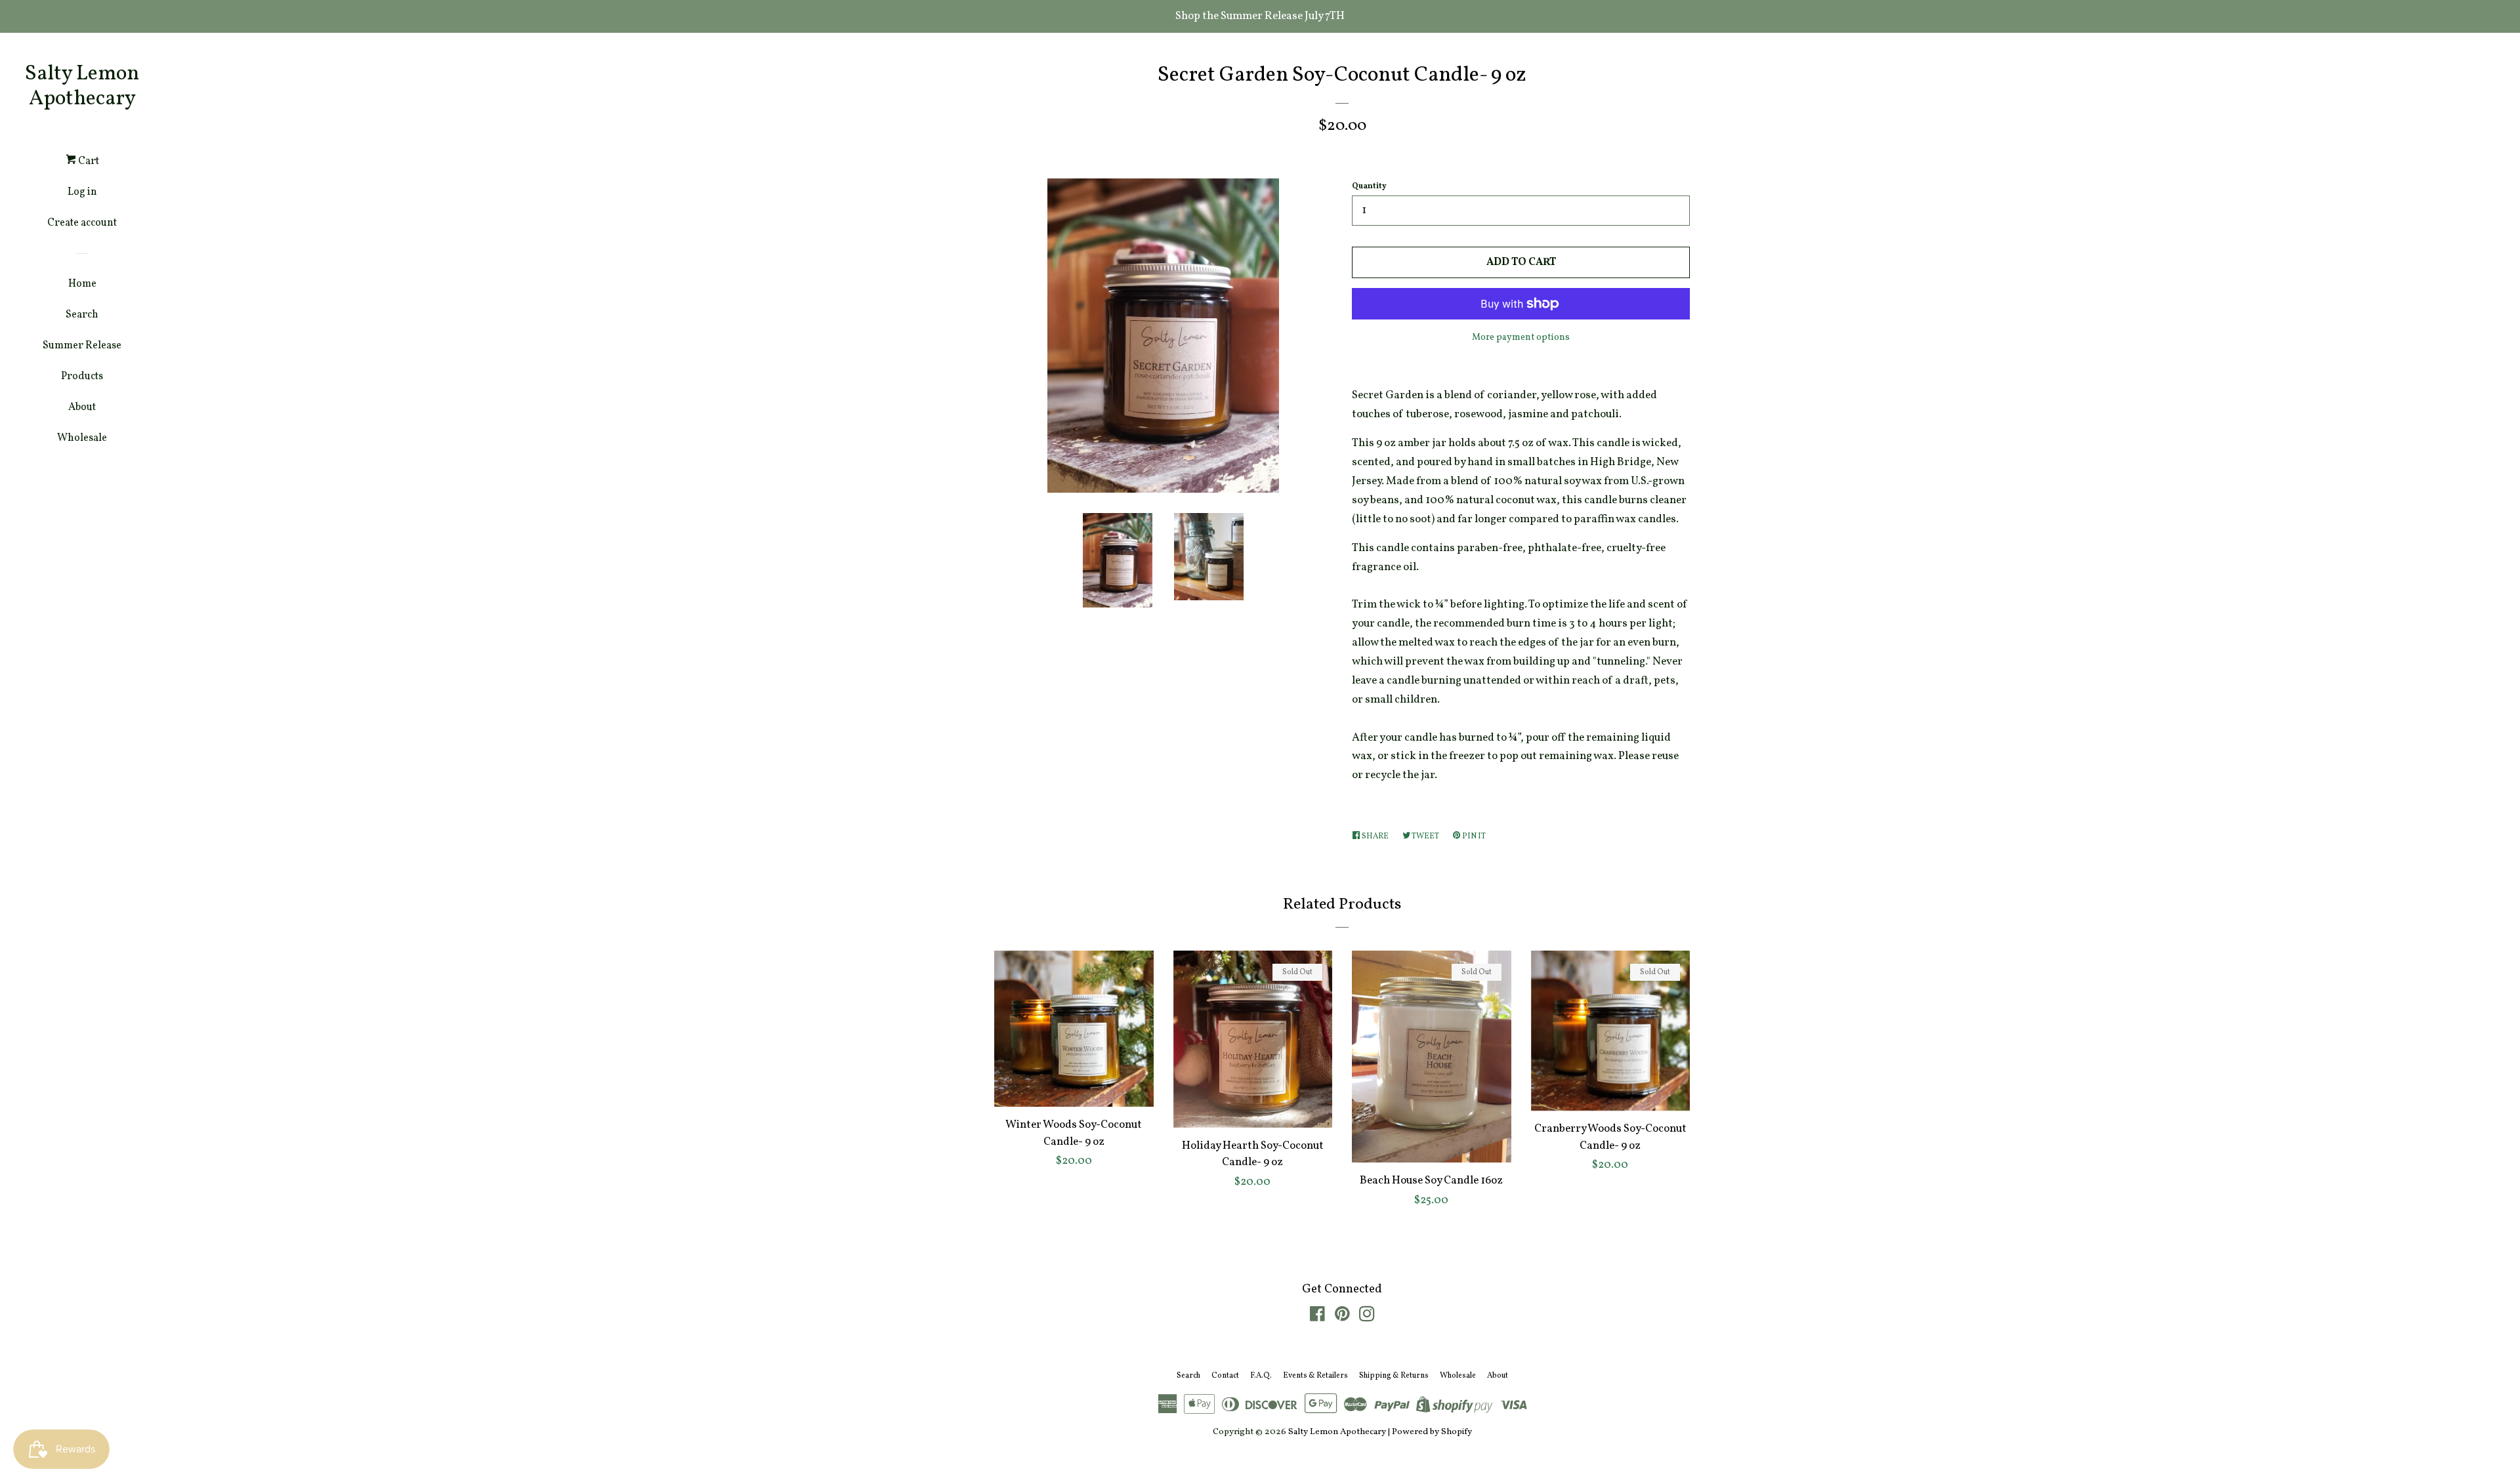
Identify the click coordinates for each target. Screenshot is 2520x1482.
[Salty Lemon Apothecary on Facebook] (1317, 1317)
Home (82, 284)
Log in (82, 192)
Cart (88, 161)
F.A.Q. (1261, 1376)
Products (82, 377)
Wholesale (82, 438)
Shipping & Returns (1394, 1376)
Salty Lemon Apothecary (82, 87)
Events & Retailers (1315, 1376)
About (82, 407)
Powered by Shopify (1432, 1432)
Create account (82, 223)
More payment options (1521, 338)
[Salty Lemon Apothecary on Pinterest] (1342, 1317)
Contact (1225, 1376)
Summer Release (82, 346)
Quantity (1369, 186)
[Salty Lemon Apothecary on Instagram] (1367, 1317)
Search (82, 315)
